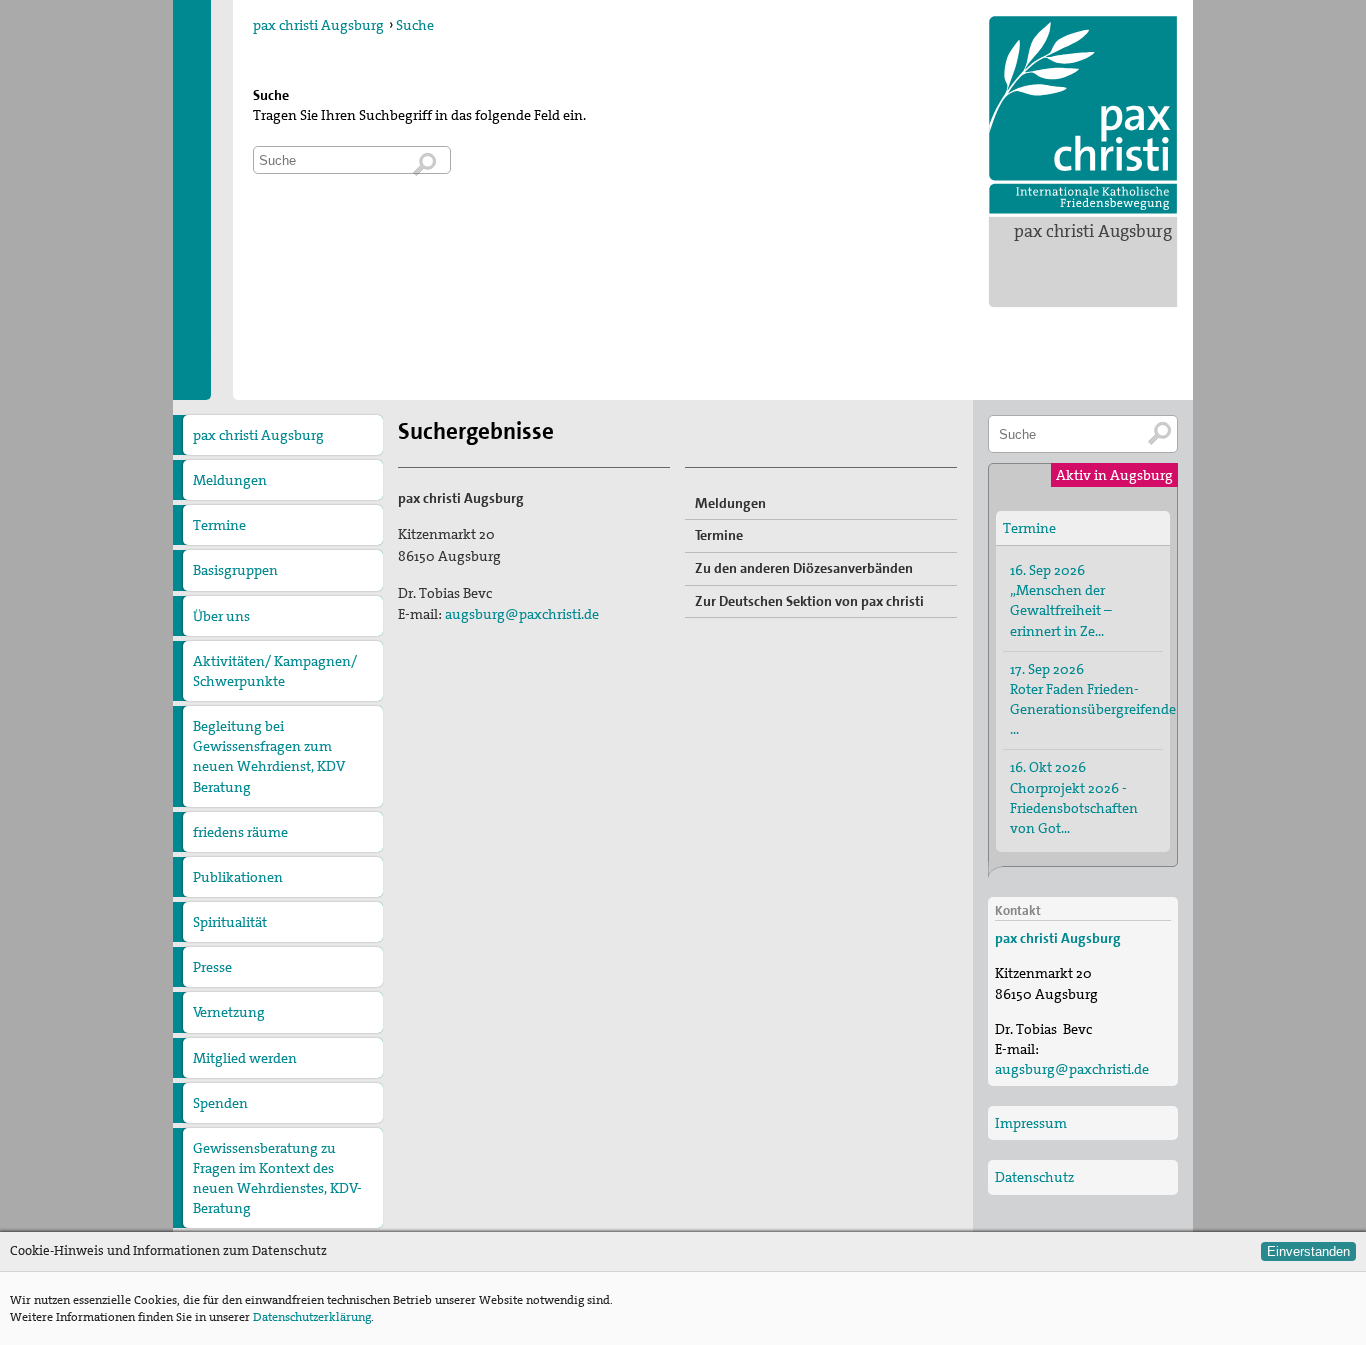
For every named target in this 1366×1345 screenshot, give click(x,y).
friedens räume (240, 832)
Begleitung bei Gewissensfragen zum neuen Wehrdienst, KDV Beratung (269, 756)
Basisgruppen (235, 570)
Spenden (220, 1103)
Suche (415, 25)
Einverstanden (1308, 1251)
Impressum (1031, 1123)
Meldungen (230, 480)
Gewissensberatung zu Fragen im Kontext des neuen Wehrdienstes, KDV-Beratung (277, 1178)
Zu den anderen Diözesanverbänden (804, 568)
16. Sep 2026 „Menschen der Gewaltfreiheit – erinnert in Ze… (1061, 600)
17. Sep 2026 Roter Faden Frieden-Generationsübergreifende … (1086, 699)
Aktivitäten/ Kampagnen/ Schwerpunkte (275, 671)
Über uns (221, 616)
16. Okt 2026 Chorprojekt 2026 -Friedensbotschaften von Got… (1074, 797)
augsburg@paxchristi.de (522, 614)
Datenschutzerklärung (312, 1317)
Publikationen (238, 877)
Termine (219, 525)
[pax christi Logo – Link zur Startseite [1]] (1083, 115)
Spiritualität (230, 922)
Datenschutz (1034, 1177)
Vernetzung (229, 1012)
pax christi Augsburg (1093, 231)
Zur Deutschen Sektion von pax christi (809, 601)
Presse (212, 967)
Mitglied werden (245, 1058)
